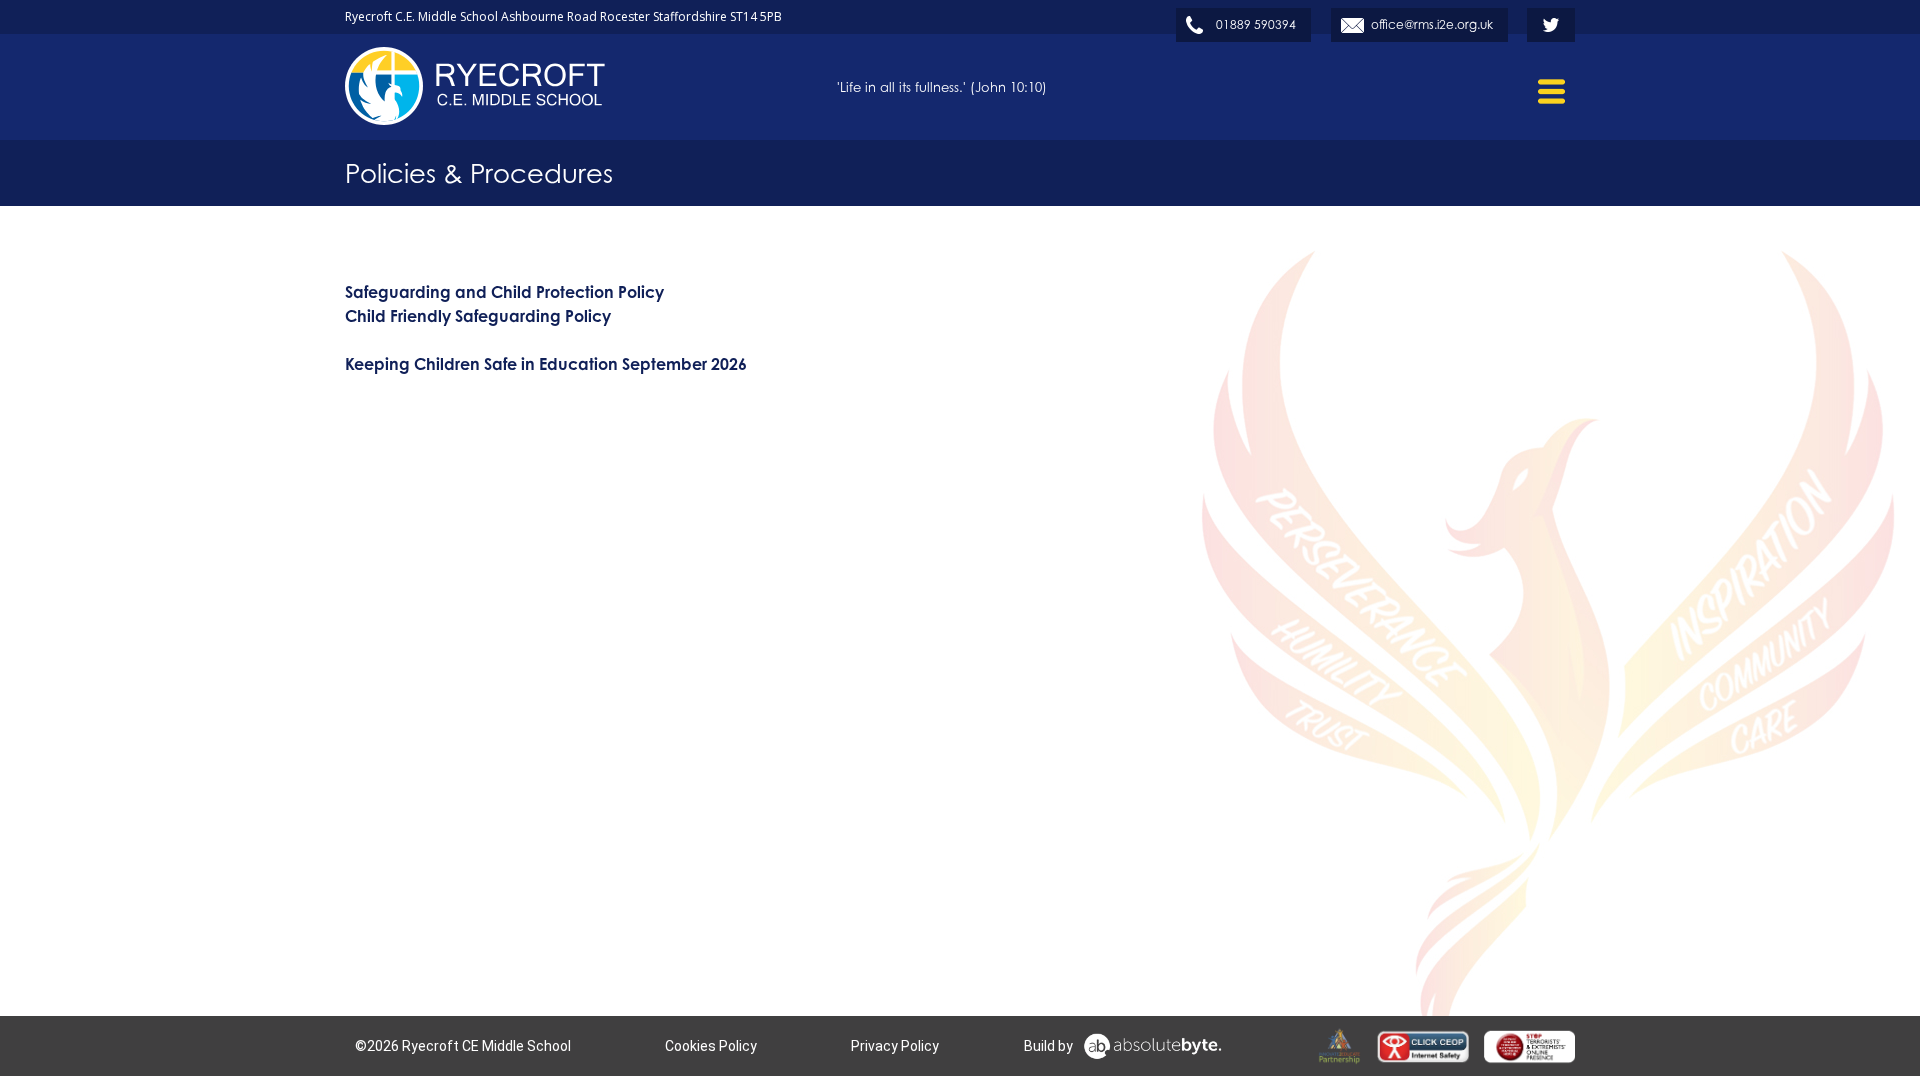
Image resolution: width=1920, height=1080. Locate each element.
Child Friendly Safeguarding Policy (478, 316)
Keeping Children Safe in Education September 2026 (546, 364)
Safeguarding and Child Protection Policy (504, 292)
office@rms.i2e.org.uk (1432, 24)
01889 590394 (1256, 24)
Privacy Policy (895, 1046)
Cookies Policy (711, 1046)
